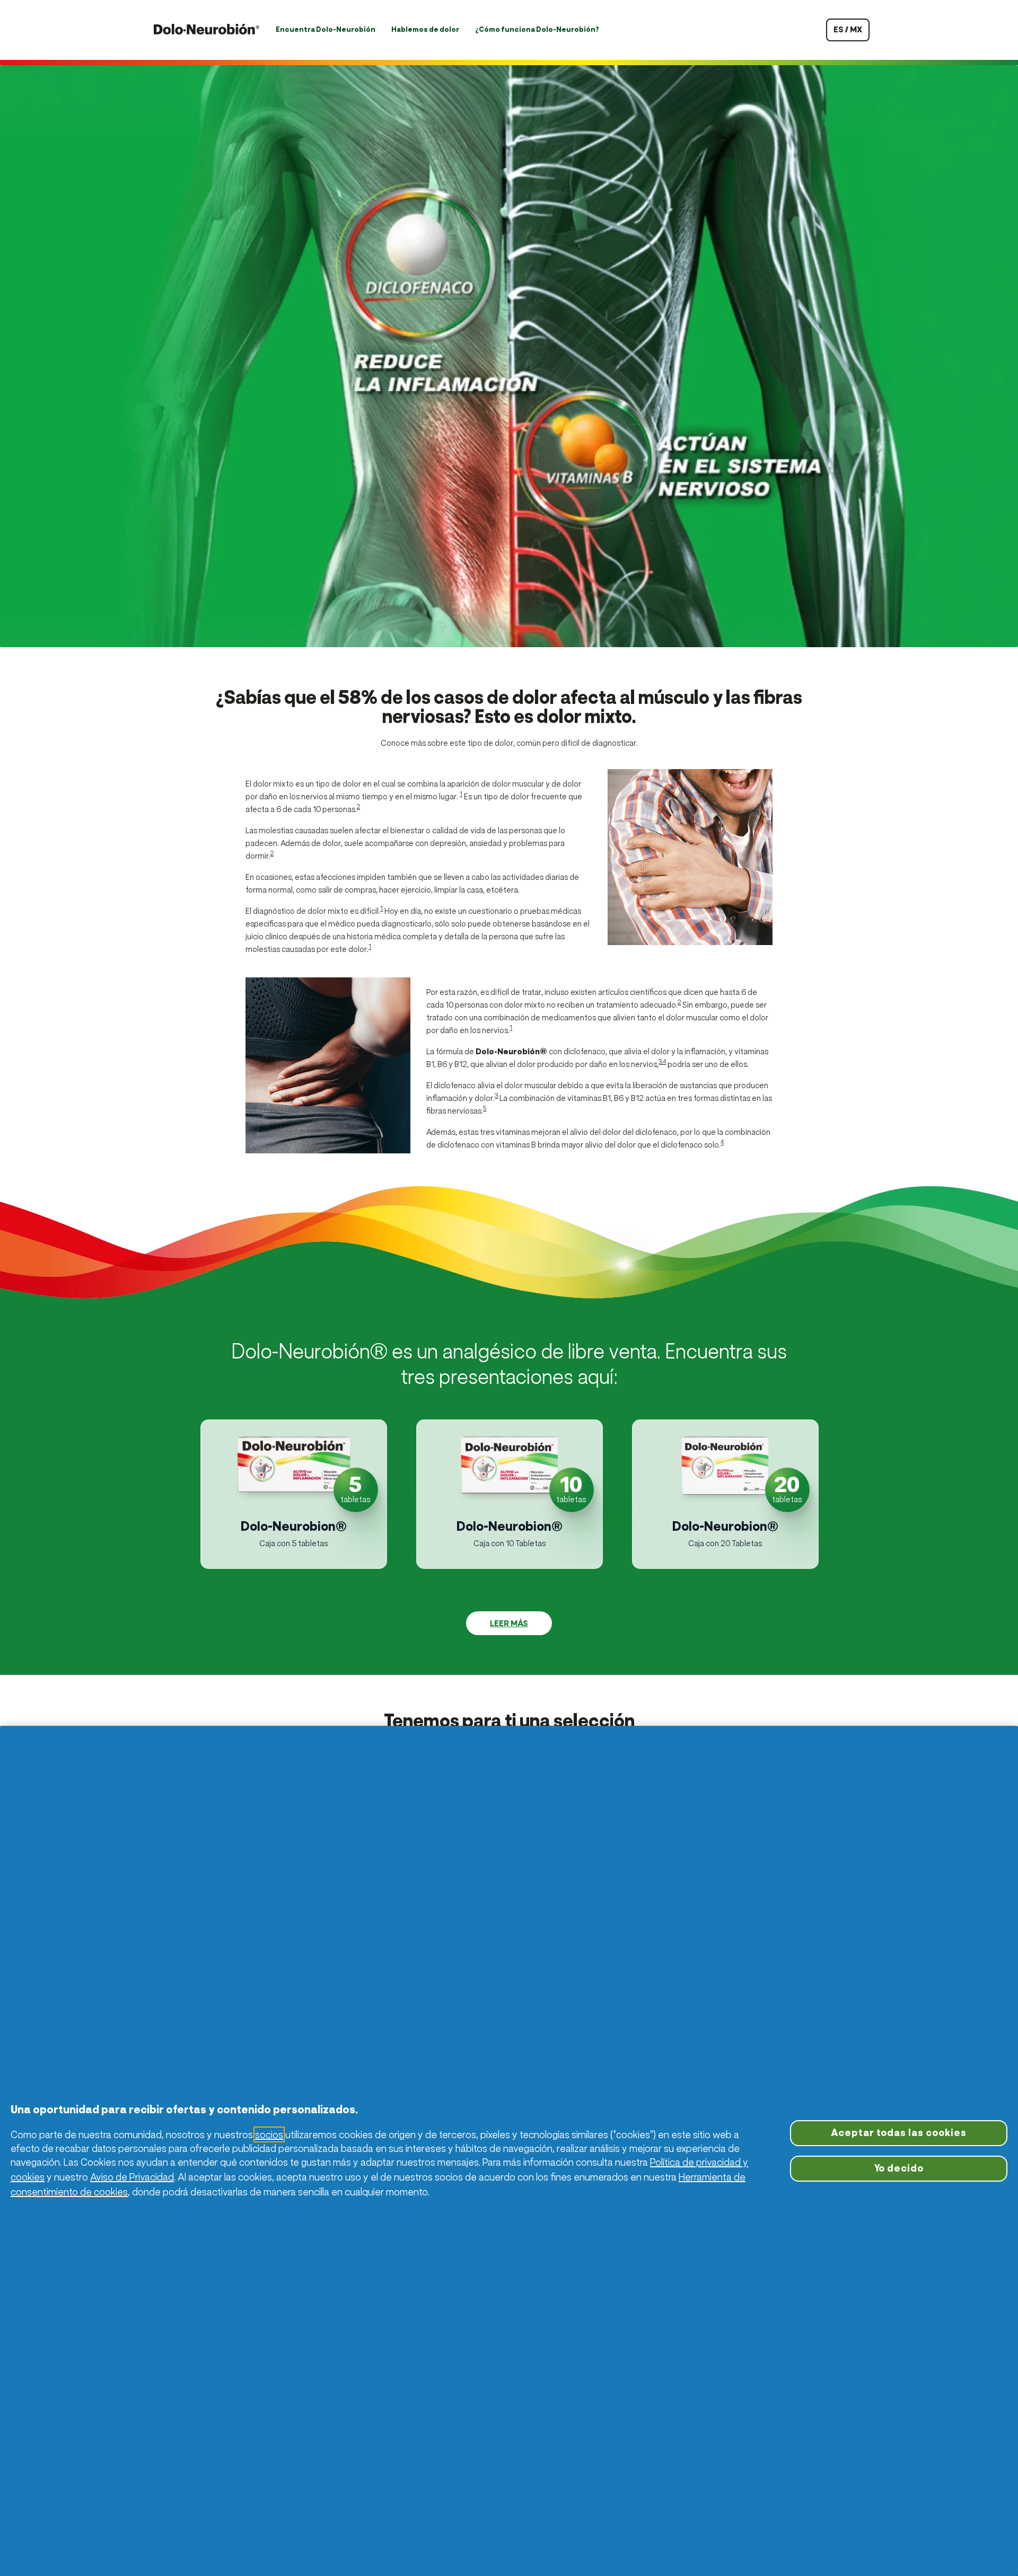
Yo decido (899, 2168)
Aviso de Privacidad (132, 2177)
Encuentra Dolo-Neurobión (326, 29)
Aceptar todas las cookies (899, 2133)
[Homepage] (207, 30)
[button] (294, 1494)
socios (269, 2134)
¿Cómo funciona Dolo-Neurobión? (537, 29)
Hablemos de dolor (425, 29)
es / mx (848, 29)
